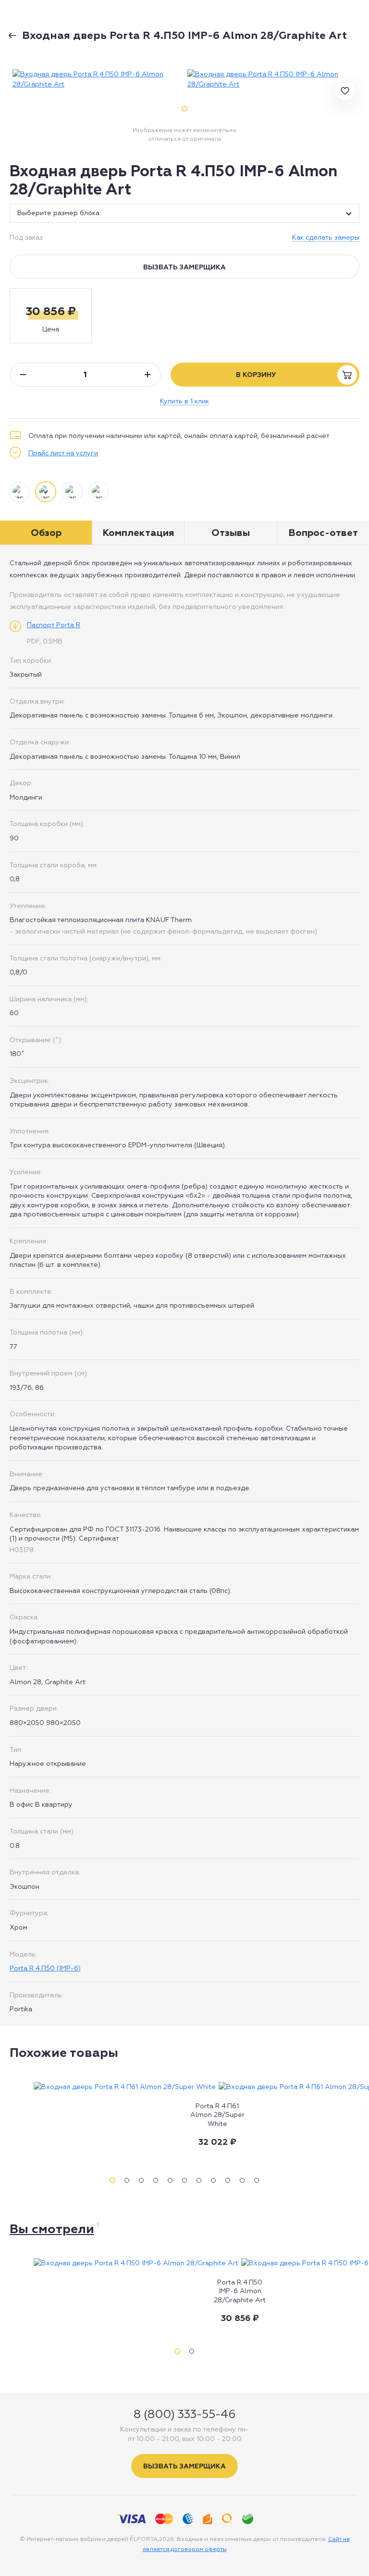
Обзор (46, 533)
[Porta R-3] (16, 32)
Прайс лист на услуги (63, 453)
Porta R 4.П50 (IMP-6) (45, 1968)
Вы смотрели (52, 2229)
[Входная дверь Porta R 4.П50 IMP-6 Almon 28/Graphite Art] (97, 79)
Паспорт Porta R (54, 625)
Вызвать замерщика (184, 267)
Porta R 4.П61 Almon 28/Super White (217, 2114)
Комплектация (138, 533)
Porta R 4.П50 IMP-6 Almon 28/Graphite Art (240, 2291)
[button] (51, 316)
